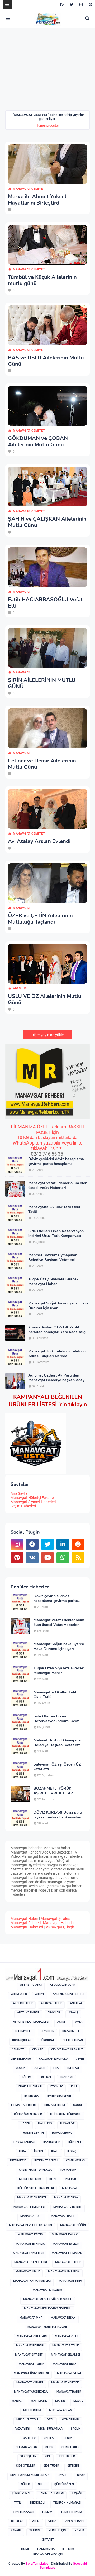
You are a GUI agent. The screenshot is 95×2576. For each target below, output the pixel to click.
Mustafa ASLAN (61, 2410)
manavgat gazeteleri (31, 2262)
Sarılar (50, 2438)
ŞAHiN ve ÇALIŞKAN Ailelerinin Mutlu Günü (47, 522)
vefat (36, 2521)
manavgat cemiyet (29, 189)
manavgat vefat (69, 2373)
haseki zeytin (33, 2133)
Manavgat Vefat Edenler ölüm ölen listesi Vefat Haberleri (58, 1185)
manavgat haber (68, 2262)
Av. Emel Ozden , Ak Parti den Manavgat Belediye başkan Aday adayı (56, 1378)
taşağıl (77, 2493)
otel (50, 2419)
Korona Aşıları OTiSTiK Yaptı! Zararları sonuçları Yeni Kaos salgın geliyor (58, 1330)
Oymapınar (70, 2419)
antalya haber (28, 2012)
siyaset (63, 2475)
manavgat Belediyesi (29, 2207)
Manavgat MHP (31, 2318)
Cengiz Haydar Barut (67, 2049)
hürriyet (75, 2142)
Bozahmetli (71, 2031)
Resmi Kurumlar (50, 2429)
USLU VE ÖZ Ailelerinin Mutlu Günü (45, 999)
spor (81, 2475)
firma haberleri (23, 2105)
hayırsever (51, 2142)
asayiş (73, 2012)
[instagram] (81, 4)
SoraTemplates (37, 2563)
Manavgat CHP (31, 2216)
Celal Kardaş (73, 2040)
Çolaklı (39, 2068)
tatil (18, 2503)
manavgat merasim (47, 2290)
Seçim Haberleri (23, 1506)
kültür (71, 2179)
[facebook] (62, 4)
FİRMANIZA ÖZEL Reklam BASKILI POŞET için (48, 1129)
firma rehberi (54, 2105)
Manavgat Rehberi (26, 1923)
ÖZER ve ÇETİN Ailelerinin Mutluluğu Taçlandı (40, 919)
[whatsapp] (63, 1558)
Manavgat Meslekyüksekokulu (48, 2308)
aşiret (62, 2022)
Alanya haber (51, 2003)
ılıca (22, 2151)
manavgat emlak (65, 2234)
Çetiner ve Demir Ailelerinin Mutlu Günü (42, 764)
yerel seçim (58, 2530)
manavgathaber (69, 2392)
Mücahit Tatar (27, 2419)
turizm (47, 2512)
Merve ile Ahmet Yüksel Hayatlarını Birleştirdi (37, 200)
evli (74, 2086)
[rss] (78, 1558)
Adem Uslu (22, 988)
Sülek (25, 2484)
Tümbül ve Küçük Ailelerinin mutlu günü (42, 280)
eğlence (46, 2077)
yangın (16, 2530)
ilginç (72, 2151)
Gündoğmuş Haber (28, 2114)
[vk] (32, 1558)
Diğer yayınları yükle (47, 1035)
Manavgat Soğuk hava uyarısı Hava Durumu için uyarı (58, 1306)
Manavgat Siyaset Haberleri (33, 1502)
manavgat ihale (28, 2271)
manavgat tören (32, 2364)
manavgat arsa (66, 2197)
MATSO (60, 2401)
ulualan (17, 2521)
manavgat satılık (66, 2345)
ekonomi (66, 2077)
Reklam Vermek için (48, 2554)
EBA (56, 2068)
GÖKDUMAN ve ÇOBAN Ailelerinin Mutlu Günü (38, 442)
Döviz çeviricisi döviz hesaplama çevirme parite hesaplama (56, 1161)
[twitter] (72, 4)
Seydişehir (28, 2456)
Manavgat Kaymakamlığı (32, 2281)
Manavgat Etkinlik (30, 2244)
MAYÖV (78, 2401)
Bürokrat (47, 2040)
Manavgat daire (63, 2216)
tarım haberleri (51, 2493)
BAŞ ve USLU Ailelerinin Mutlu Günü (46, 361)
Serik (49, 2447)
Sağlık (76, 2429)
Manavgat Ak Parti (32, 2197)
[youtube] (47, 1558)
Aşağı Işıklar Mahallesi (31, 2022)
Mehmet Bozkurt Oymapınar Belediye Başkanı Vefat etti (52, 1258)
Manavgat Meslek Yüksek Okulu (48, 2299)
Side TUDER (51, 2466)
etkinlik (57, 2086)
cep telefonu (21, 2059)
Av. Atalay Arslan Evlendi (39, 841)
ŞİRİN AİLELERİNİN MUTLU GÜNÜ (42, 683)
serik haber (70, 2447)
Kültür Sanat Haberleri (36, 2188)
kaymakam (68, 2170)
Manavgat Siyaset (29, 2355)
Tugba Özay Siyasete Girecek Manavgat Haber (53, 1282)
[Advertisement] (50, 73)
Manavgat (22, 592)
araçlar (54, 2012)
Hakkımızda (46, 2549)
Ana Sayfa (19, 1493)
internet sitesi (46, 2160)
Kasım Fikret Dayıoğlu (35, 2170)
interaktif (18, 2160)
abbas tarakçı (31, 1985)
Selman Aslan (26, 2447)
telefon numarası (67, 2503)
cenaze (38, 2049)
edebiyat (73, 2068)
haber (25, 2123)
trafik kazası (23, 2512)
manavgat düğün (73, 2225)
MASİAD (17, 2401)
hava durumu (62, 2133)
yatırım (35, 2530)
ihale (55, 2151)
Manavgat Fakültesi (28, 2253)
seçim (68, 2438)
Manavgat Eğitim (31, 2234)
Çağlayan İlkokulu (53, 2059)
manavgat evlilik (66, 2244)
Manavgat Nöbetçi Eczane (32, 1498)
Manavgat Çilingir (60, 1927)
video (52, 2521)
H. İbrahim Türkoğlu (66, 2114)
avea (79, 2022)
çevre (80, 2059)
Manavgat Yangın (30, 2382)
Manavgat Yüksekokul (31, 2392)
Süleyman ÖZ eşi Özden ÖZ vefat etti (57, 1767)
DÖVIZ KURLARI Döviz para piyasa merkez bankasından (58, 1815)
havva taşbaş (24, 2142)
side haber (67, 2456)
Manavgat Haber (24, 1919)
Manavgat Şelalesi (56, 1919)
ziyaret (48, 2540)
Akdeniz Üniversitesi (68, 1994)
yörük (79, 2530)
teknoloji (37, 2503)
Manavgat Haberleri (27, 1927)
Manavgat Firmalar (67, 2253)
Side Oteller (26, 2466)
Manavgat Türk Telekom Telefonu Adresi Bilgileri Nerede (57, 1354)
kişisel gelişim (30, 2179)
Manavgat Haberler (59, 1923)
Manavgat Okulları (32, 2336)
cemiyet (18, 2049)
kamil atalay (75, 2160)
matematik (39, 2401)
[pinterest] (90, 4)
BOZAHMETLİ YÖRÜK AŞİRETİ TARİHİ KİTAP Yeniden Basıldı (53, 1791)
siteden (73, 2466)
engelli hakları (30, 2086)
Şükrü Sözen (64, 2484)
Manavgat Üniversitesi (31, 2373)
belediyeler (24, 2031)
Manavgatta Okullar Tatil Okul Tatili (54, 1210)
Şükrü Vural (21, 2493)
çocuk (21, 2068)
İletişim (68, 2549)
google (79, 2105)
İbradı (39, 2151)
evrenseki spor (59, 2096)
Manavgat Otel (67, 2336)
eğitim (27, 2077)
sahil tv (29, 2438)
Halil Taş (45, 2123)
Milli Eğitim (32, 2410)
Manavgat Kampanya (64, 2271)
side (48, 2456)
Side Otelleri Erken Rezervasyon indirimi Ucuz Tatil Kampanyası (56, 1234)
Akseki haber (23, 2003)
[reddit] (78, 1544)
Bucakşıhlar (22, 2040)
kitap (53, 2179)
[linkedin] (63, 1544)
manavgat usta (65, 2364)
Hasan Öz (67, 2123)
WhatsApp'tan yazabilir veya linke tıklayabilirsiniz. (48, 1146)
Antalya (76, 2003)
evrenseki (32, 2096)
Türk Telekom (71, 2512)
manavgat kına (70, 2281)
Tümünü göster (48, 125)
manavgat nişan (63, 2318)
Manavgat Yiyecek (65, 2382)
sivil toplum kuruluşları (30, 2475)
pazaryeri (22, 2429)
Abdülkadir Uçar (63, 1985)
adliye (40, 1994)
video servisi (74, 2521)
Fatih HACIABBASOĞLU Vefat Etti (45, 603)
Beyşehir (47, 2031)
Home (25, 2549)
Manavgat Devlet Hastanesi (30, 2225)
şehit (42, 2484)
